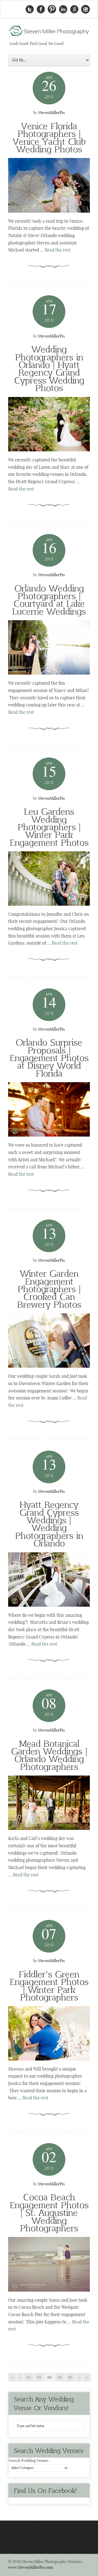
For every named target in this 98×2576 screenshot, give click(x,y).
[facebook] (41, 9)
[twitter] (30, 9)
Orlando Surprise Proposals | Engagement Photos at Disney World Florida (49, 1057)
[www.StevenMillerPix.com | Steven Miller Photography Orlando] (49, 185)
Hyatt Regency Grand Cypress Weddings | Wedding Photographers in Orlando (49, 1523)
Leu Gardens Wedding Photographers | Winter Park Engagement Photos (49, 827)
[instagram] (85, 9)
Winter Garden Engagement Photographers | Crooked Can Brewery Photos (49, 1289)
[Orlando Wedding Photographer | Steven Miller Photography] (49, 33)
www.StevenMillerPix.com (30, 2568)
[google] (74, 9)
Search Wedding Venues (28, 2461)
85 (60, 2377)
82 (29, 2377)
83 (39, 2377)
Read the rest (58, 250)
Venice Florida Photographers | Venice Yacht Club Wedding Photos (49, 137)
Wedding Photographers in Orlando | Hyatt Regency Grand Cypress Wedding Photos (49, 368)
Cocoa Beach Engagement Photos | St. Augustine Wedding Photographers (49, 2212)
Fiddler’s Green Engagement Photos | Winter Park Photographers (49, 1985)
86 (70, 2377)
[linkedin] (63, 9)
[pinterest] (52, 9)
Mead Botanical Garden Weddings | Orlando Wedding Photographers (49, 1755)
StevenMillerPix (51, 113)
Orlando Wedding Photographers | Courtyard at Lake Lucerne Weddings (49, 599)
